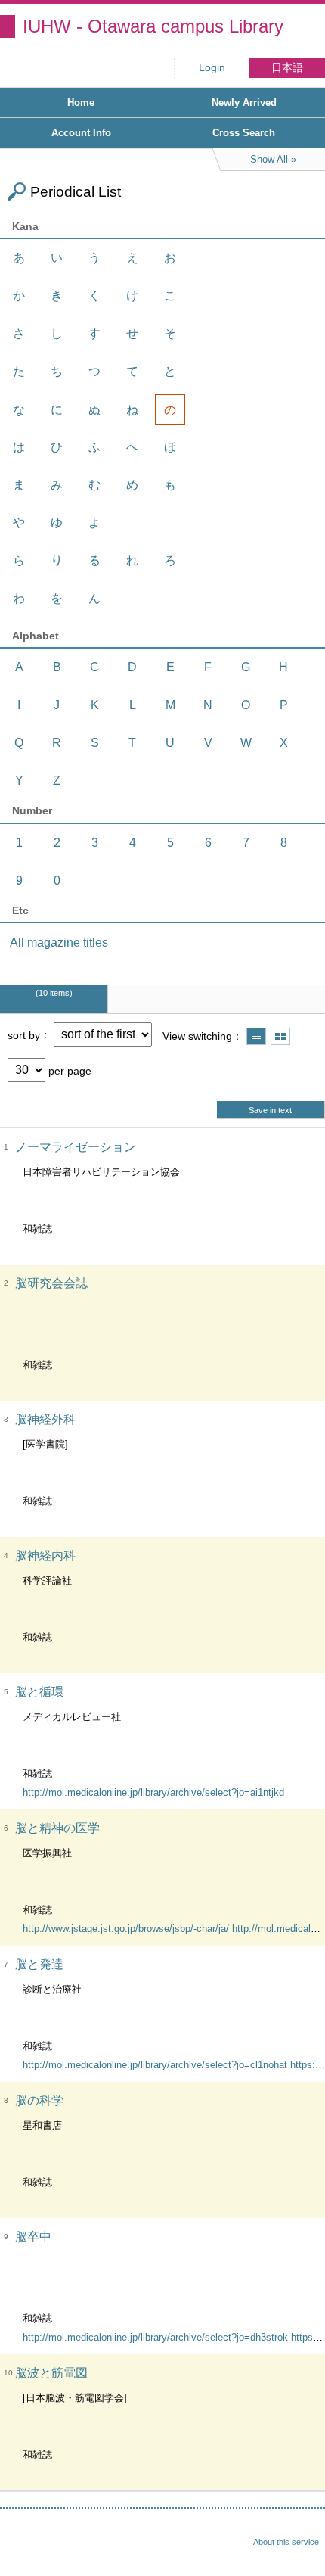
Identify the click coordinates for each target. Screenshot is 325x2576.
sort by (24, 1034)
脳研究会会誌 (51, 1283)
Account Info (81, 133)
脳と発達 (39, 1964)
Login (212, 68)
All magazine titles (59, 943)
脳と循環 (39, 1692)
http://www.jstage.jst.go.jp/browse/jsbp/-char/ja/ (126, 1929)
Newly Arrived (244, 103)
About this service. (287, 2542)
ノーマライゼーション (76, 1147)
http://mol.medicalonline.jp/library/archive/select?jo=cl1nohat (155, 2065)
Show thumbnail (280, 1036)
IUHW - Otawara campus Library (153, 26)
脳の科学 (39, 2100)
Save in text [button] (270, 1110)
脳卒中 (33, 2237)
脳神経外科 (45, 1419)
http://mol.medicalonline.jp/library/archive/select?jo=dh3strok (155, 2337)
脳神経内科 (45, 1556)
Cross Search (244, 133)
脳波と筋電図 (51, 2373)
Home (81, 103)
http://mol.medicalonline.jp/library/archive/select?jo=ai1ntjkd (153, 1792)
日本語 (287, 68)
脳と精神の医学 (57, 1828)
